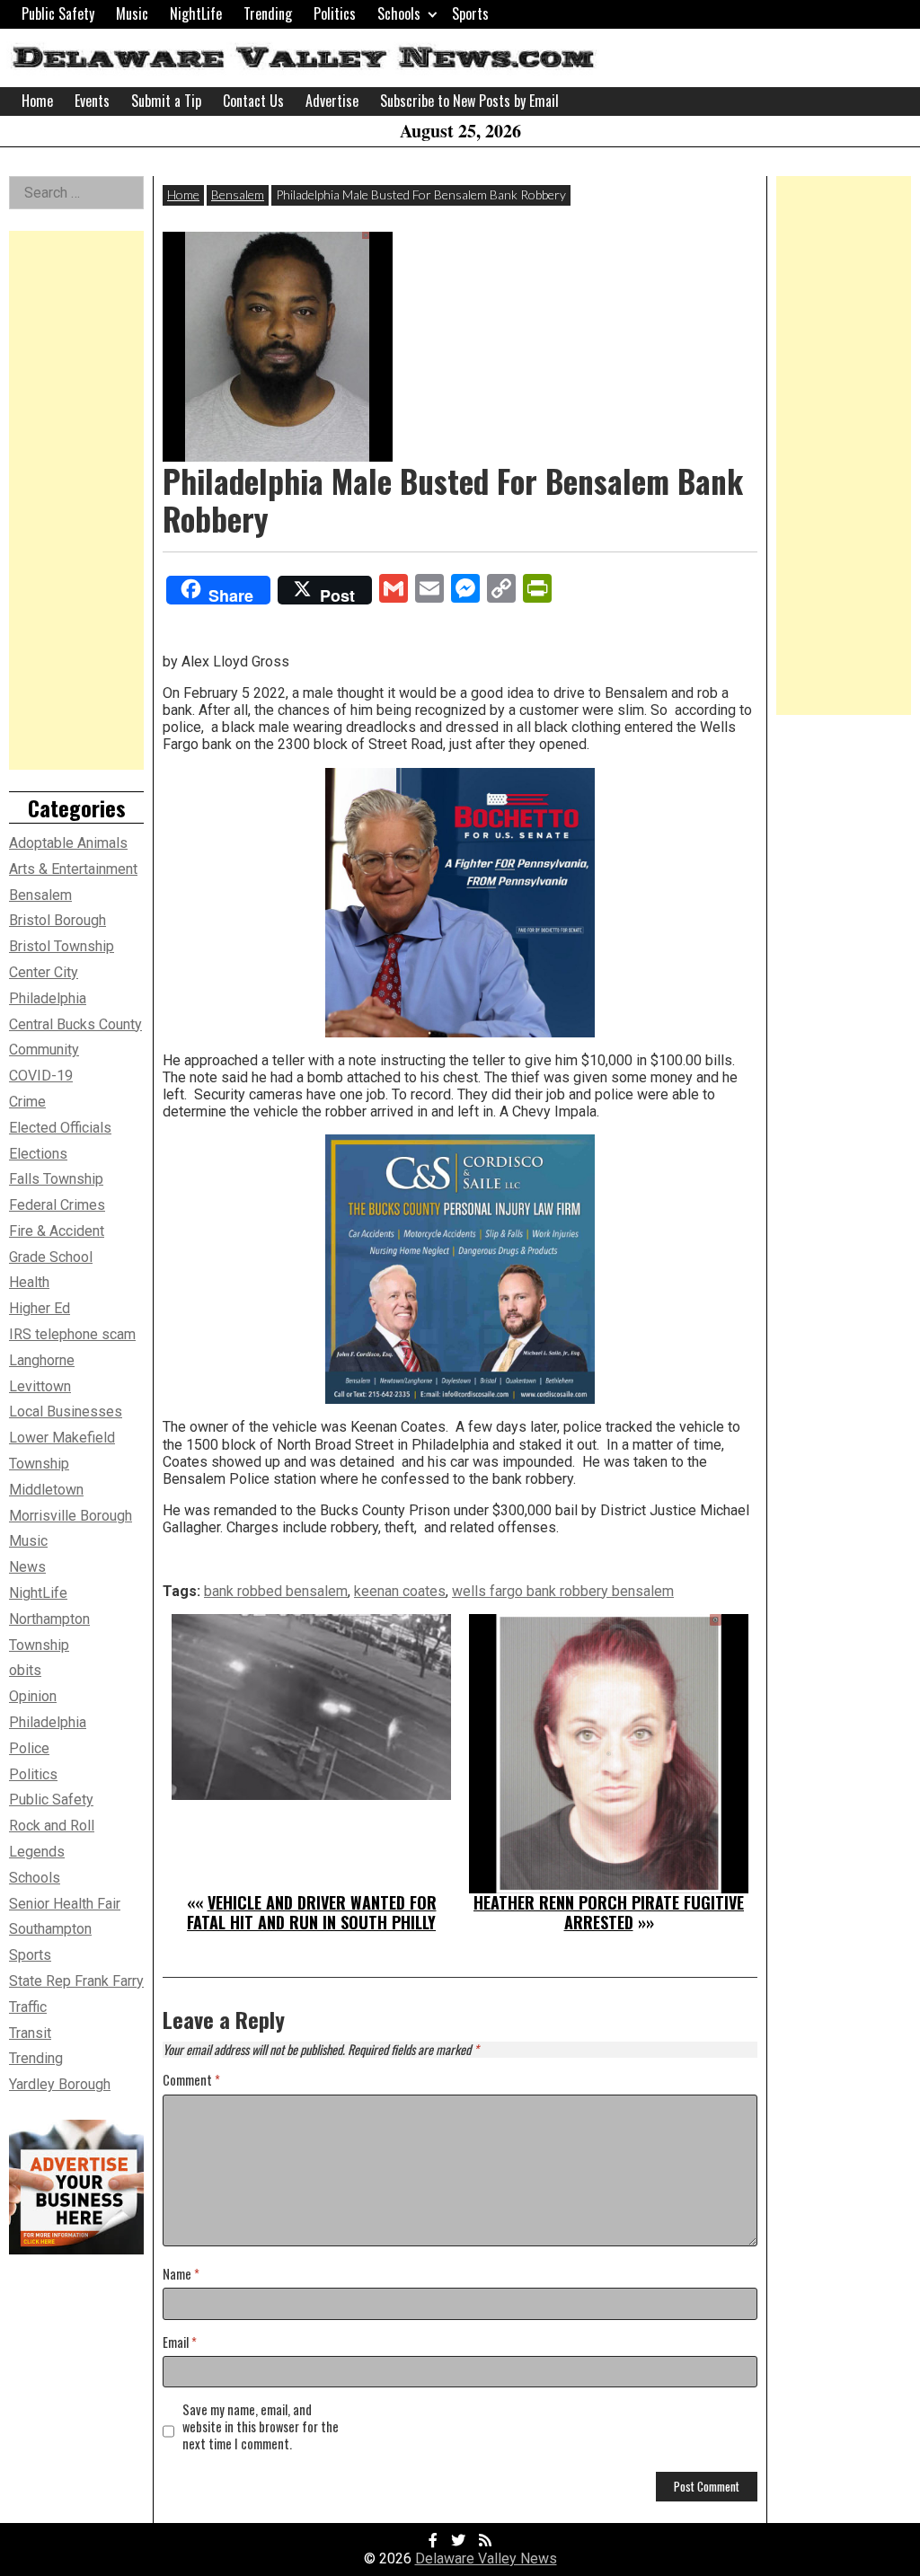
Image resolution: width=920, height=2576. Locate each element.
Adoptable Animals (68, 843)
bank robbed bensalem (276, 1591)
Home (37, 101)
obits (25, 1670)
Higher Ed (40, 1308)
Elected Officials (60, 1128)
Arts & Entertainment (73, 869)
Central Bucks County (75, 1024)
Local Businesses (66, 1412)
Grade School (51, 1257)
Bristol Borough (57, 920)
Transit (30, 2033)
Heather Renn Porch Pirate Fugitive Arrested (609, 1912)
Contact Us (253, 101)
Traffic (28, 2007)
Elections (38, 1154)
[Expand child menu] (433, 14)
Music (132, 13)
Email (180, 2343)
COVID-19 (41, 1076)
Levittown (40, 1386)
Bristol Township (62, 946)
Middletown (46, 1490)
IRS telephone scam (72, 1334)
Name (181, 2275)
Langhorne (42, 1360)
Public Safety (58, 13)
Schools (399, 13)
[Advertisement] (76, 500)
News (27, 1567)
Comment (191, 2081)
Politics (335, 13)
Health (29, 1282)
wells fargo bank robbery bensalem (563, 1591)
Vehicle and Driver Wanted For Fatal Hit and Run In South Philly (312, 1912)
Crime (27, 1102)
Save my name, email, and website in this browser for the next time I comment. (261, 2427)
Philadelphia (48, 1722)
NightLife (196, 13)
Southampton (50, 1929)
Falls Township (56, 1179)
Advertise (332, 101)
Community (44, 1050)
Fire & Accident (57, 1231)
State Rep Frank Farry (76, 1981)
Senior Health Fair (65, 1904)
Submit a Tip (166, 101)
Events (92, 101)
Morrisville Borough (71, 1516)
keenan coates (400, 1591)
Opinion (33, 1696)
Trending (268, 13)
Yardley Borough (60, 2084)
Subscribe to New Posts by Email (469, 101)
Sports (470, 13)
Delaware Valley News (486, 2558)
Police (29, 1748)
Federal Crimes (57, 1205)
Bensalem (238, 194)
